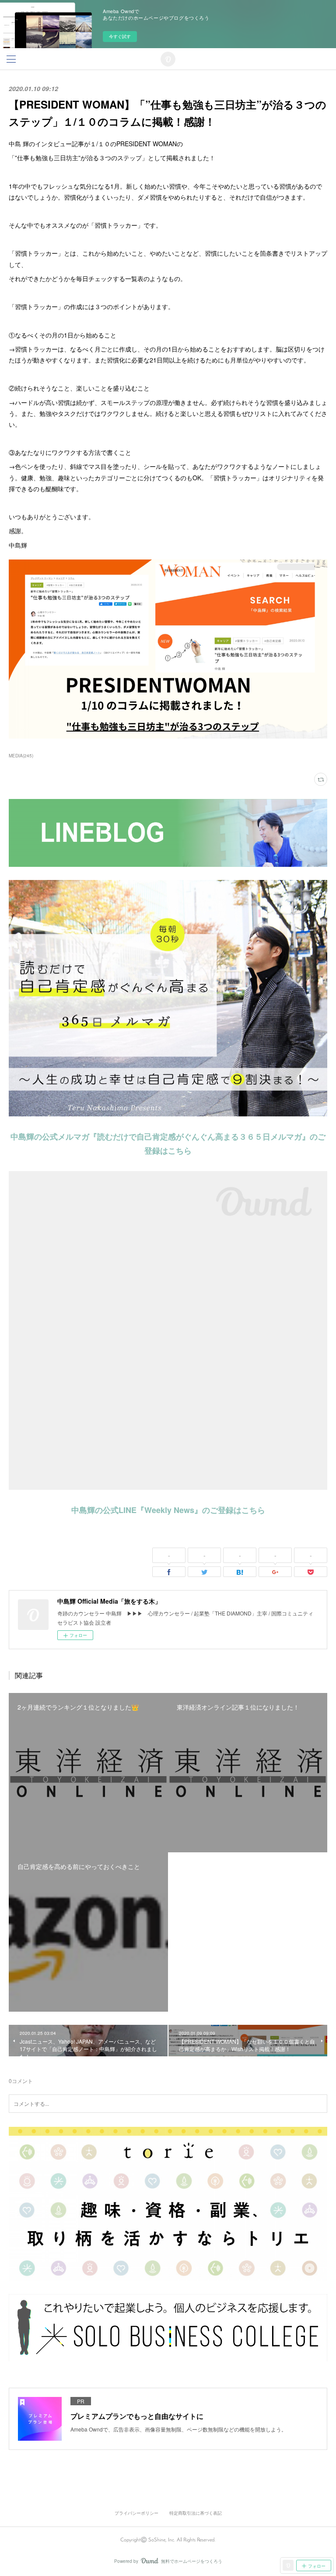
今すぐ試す (120, 36)
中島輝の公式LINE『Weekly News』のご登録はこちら (168, 1510)
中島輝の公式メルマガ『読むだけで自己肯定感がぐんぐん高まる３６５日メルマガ (156, 1137)
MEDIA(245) (21, 756)
